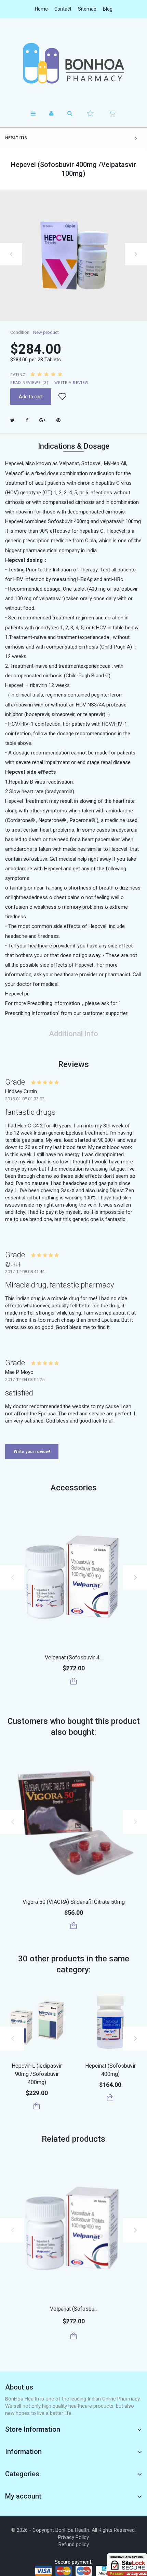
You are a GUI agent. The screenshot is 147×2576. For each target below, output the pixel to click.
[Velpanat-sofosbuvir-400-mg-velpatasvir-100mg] (73, 1576)
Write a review (71, 383)
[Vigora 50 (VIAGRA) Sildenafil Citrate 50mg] (73, 1821)
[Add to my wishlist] (62, 397)
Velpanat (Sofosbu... (74, 2309)
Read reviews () (29, 383)
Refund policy (74, 2544)
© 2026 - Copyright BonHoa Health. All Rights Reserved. (73, 2530)
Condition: (20, 332)
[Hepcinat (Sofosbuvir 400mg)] (110, 2022)
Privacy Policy (73, 2537)
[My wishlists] (90, 113)
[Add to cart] (74, 1681)
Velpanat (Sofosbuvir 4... (74, 1658)
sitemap (87, 9)
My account (23, 2496)
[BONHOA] (73, 63)
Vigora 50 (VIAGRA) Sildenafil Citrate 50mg (74, 1902)
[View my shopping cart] (112, 113)
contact (63, 9)
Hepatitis (16, 138)
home (41, 9)
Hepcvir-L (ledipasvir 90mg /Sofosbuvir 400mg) (37, 2074)
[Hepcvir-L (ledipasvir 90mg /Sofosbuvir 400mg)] (37, 2022)
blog (108, 9)
